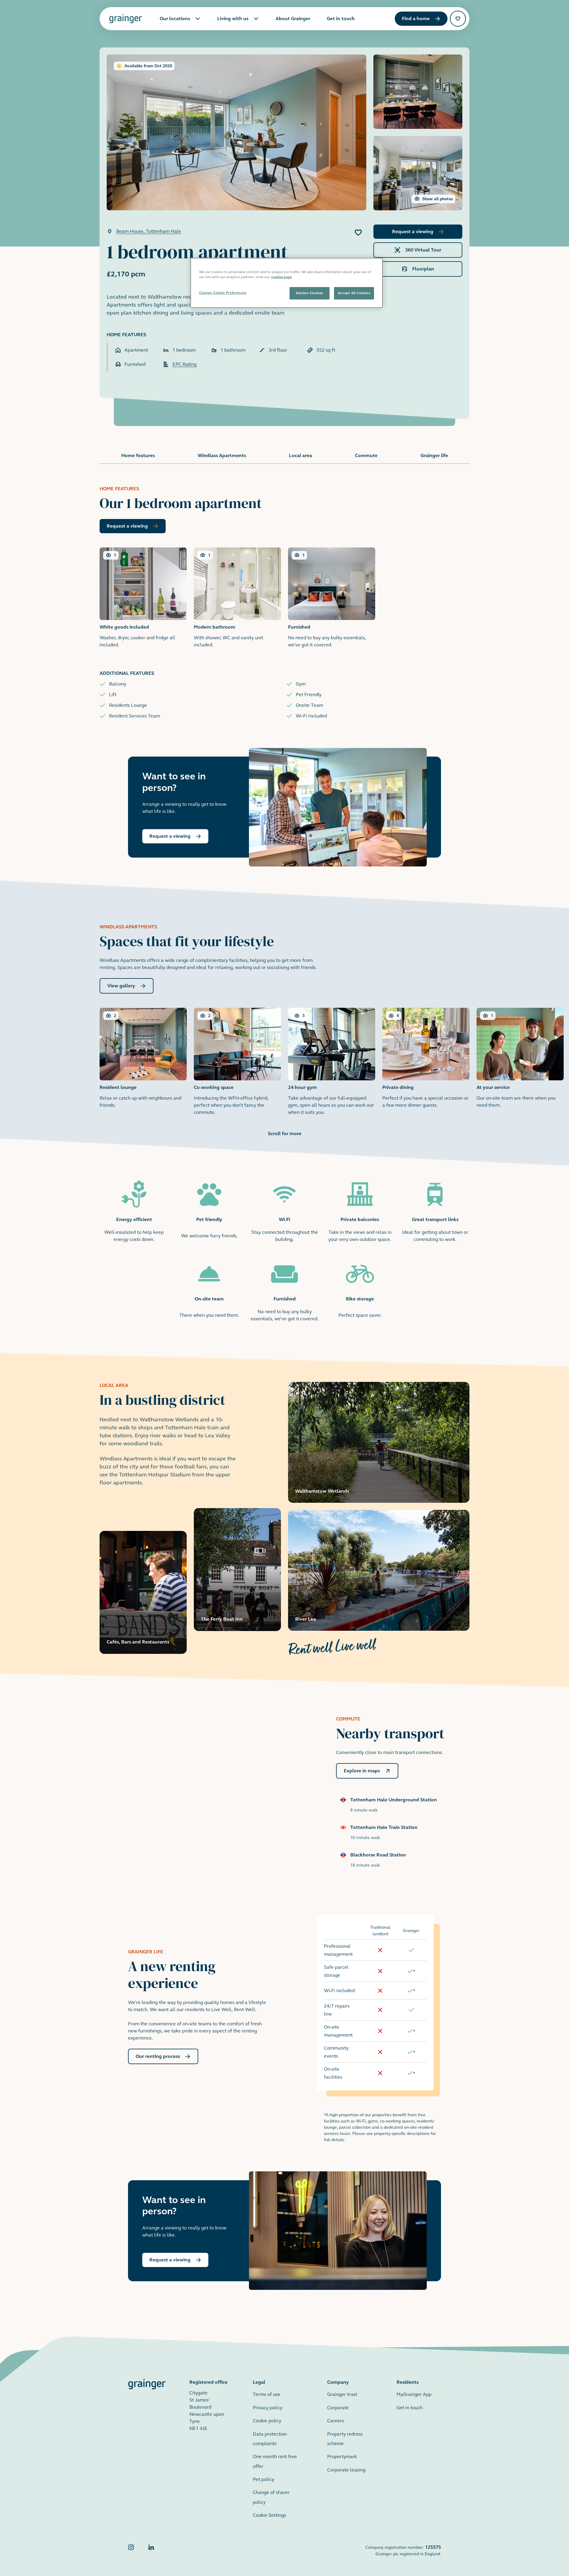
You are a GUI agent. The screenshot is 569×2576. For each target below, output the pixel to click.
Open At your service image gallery (520, 1058)
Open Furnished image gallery (332, 598)
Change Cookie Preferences (223, 293)
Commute (366, 455)
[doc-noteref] (414, 1971)
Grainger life (434, 455)
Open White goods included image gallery (143, 598)
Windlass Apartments (222, 455)
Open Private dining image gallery (426, 1058)
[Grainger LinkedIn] (151, 2550)
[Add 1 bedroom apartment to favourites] (358, 233)
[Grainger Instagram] (131, 2550)
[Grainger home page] (126, 19)
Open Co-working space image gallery (237, 1062)
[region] (287, 283)
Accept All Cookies (354, 293)
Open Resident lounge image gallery (143, 1058)
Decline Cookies (309, 293)
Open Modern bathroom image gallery (238, 598)
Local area (301, 455)
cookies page (281, 277)
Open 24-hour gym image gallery (332, 1062)
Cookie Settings (269, 2515)
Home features (138, 455)
